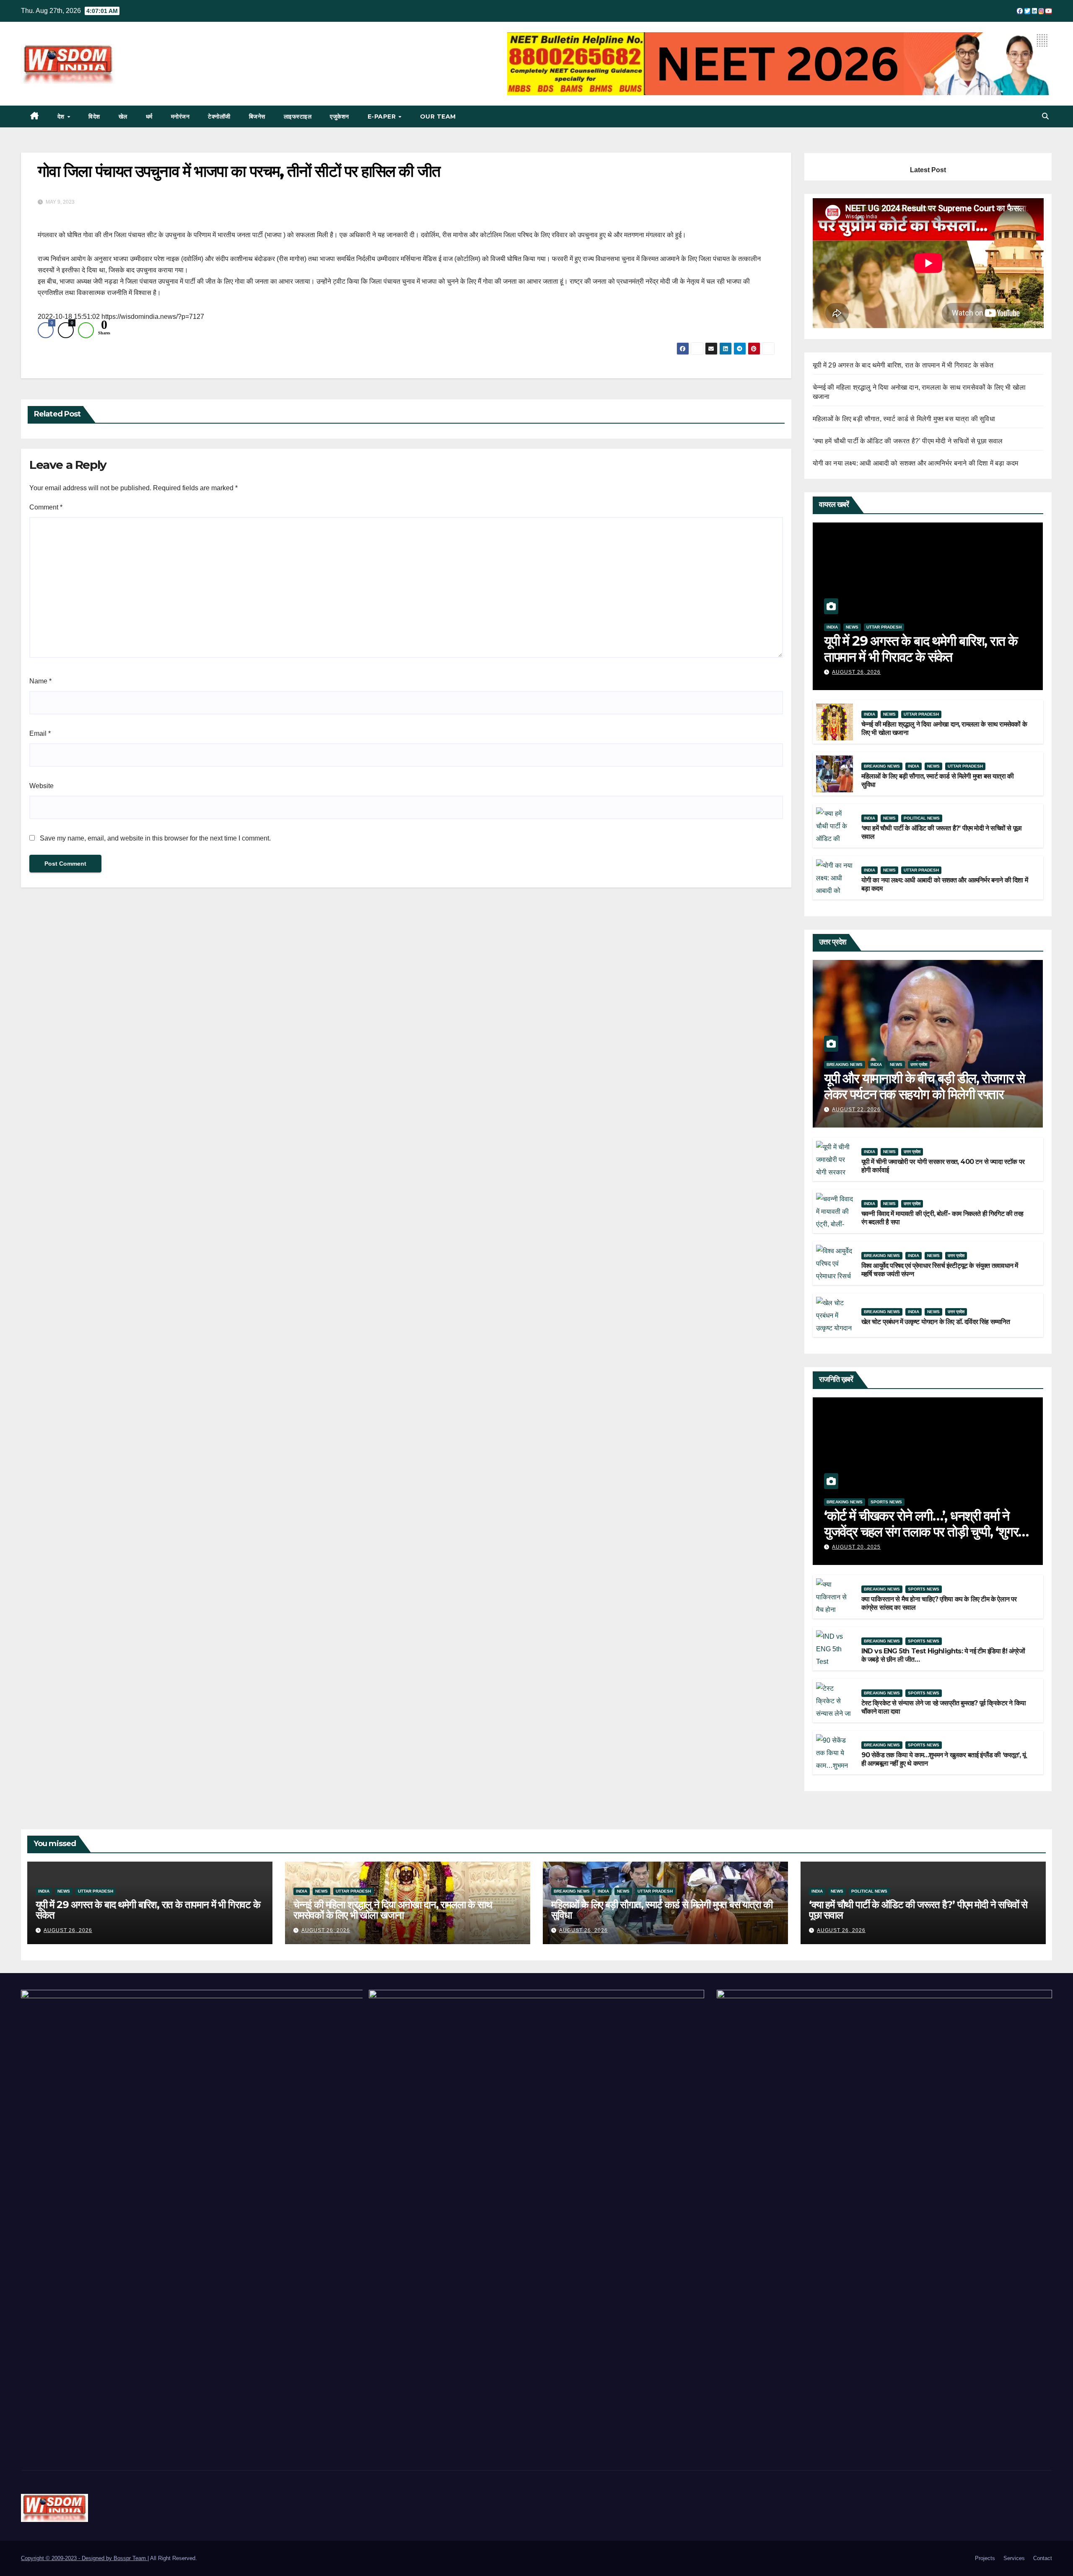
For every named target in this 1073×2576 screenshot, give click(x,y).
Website (41, 786)
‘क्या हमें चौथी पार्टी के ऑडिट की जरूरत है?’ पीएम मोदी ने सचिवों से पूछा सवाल (908, 441)
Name (40, 681)
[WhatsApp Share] (86, 330)
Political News (922, 818)
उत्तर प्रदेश (919, 1064)
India (832, 627)
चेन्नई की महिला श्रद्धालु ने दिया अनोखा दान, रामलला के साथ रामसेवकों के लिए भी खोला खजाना (393, 1910)
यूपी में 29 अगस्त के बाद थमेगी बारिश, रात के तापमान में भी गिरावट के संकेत (903, 365)
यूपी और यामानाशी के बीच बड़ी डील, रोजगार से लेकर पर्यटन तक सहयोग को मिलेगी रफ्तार (924, 1086)
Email (40, 733)
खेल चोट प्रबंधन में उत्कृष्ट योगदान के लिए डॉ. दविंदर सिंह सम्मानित (936, 1322)
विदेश (94, 116)
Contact (1043, 2558)
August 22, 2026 (856, 1110)
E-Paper (383, 116)
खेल (123, 116)
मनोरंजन (180, 116)
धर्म (149, 116)
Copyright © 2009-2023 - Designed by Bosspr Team (84, 2558)
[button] (1045, 116)
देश (62, 116)
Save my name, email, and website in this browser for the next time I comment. (155, 838)
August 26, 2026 (856, 672)
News (852, 627)
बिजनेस (257, 116)
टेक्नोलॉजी (219, 116)
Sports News (886, 1502)
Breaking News (882, 766)
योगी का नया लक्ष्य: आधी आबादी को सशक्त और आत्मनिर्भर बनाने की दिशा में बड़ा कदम (916, 463)
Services (1014, 2558)
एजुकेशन (340, 116)
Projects (985, 2558)
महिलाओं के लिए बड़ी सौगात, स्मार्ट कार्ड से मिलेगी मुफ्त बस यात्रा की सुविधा (904, 419)
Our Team (438, 116)
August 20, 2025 (856, 1547)
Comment (46, 507)
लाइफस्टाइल (298, 116)
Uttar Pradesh (884, 627)
